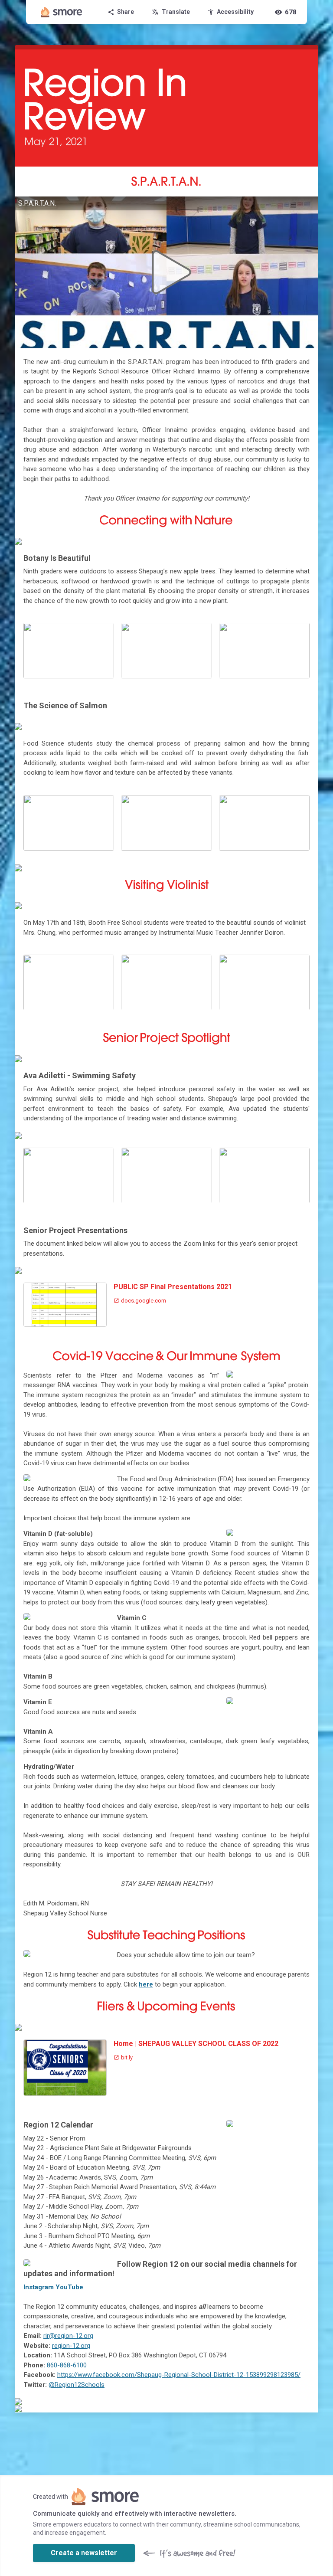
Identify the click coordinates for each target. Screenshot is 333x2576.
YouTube (69, 2287)
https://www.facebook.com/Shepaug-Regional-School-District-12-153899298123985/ (179, 2375)
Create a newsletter (84, 2553)
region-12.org (71, 2346)
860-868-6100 (67, 2365)
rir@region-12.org (68, 2336)
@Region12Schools (77, 2385)
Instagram (39, 2287)
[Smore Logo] (62, 12)
